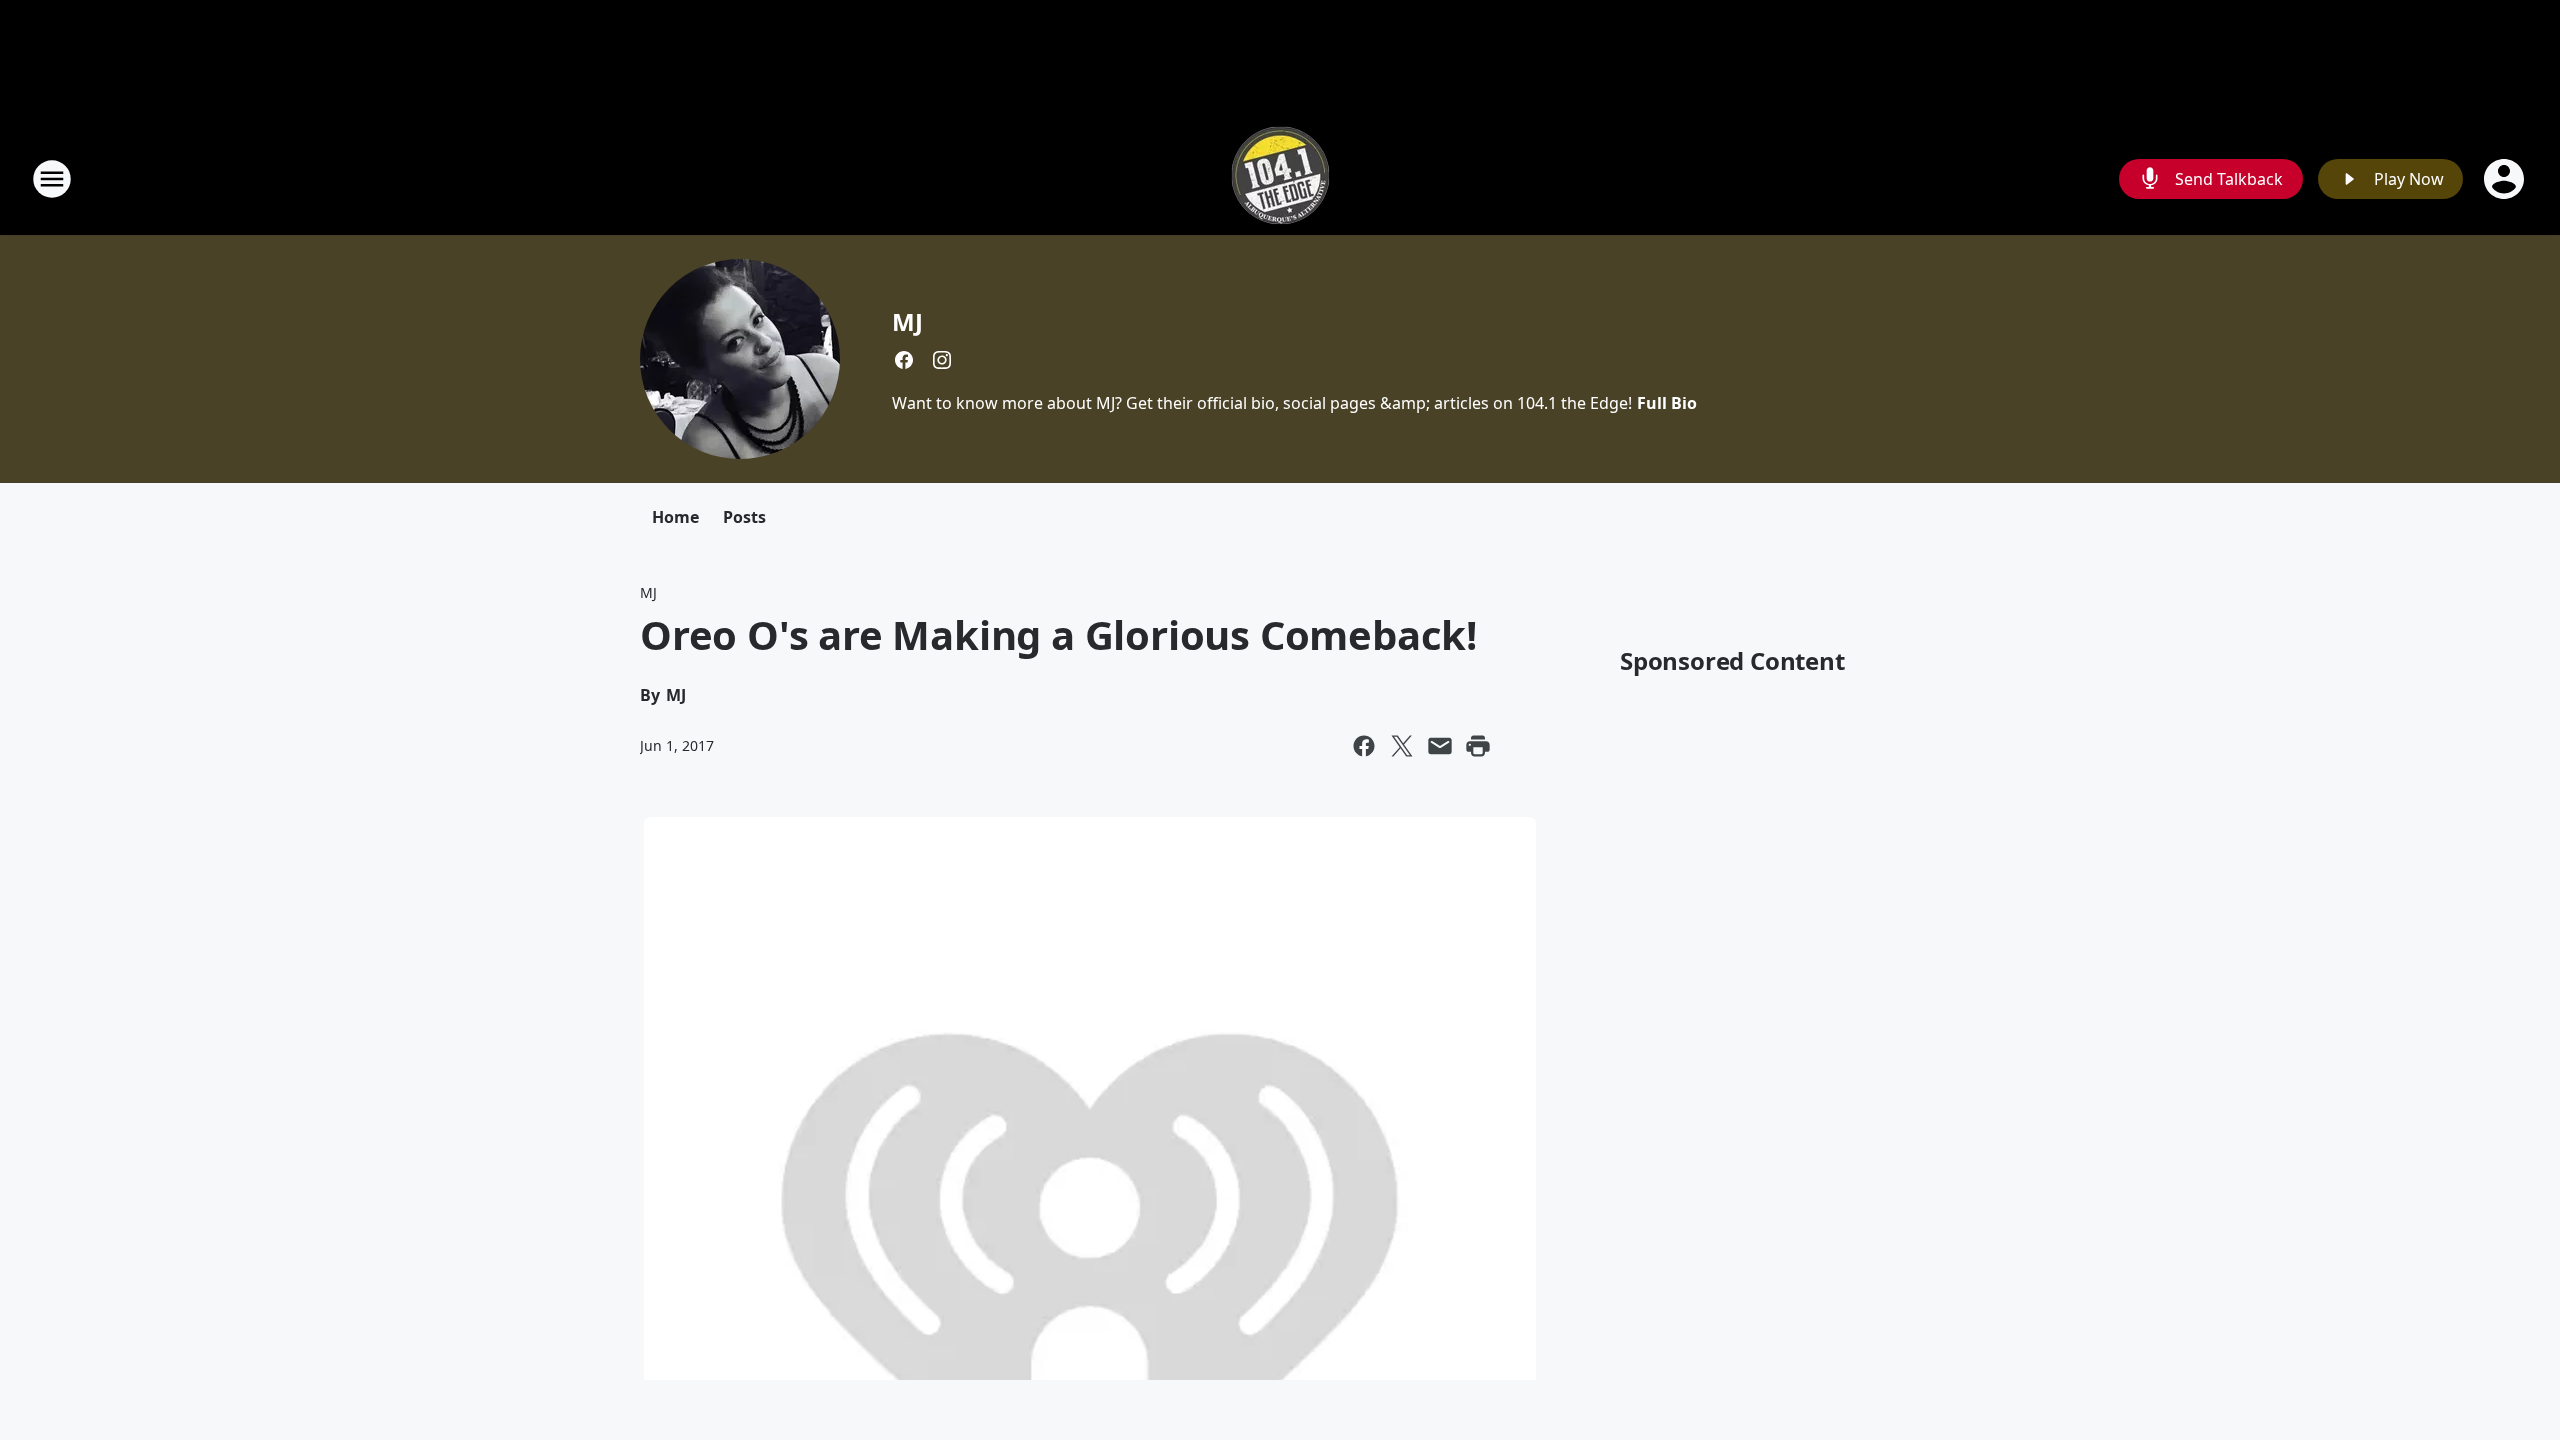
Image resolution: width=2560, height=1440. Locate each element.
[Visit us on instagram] (942, 360)
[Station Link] (1280, 178)
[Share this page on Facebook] (1364, 746)
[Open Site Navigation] (52, 179)
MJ (907, 321)
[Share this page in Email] (1440, 746)
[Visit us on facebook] (904, 360)
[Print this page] (1478, 746)
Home (675, 517)
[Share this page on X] (1402, 746)
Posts (744, 517)
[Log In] (2506, 179)
